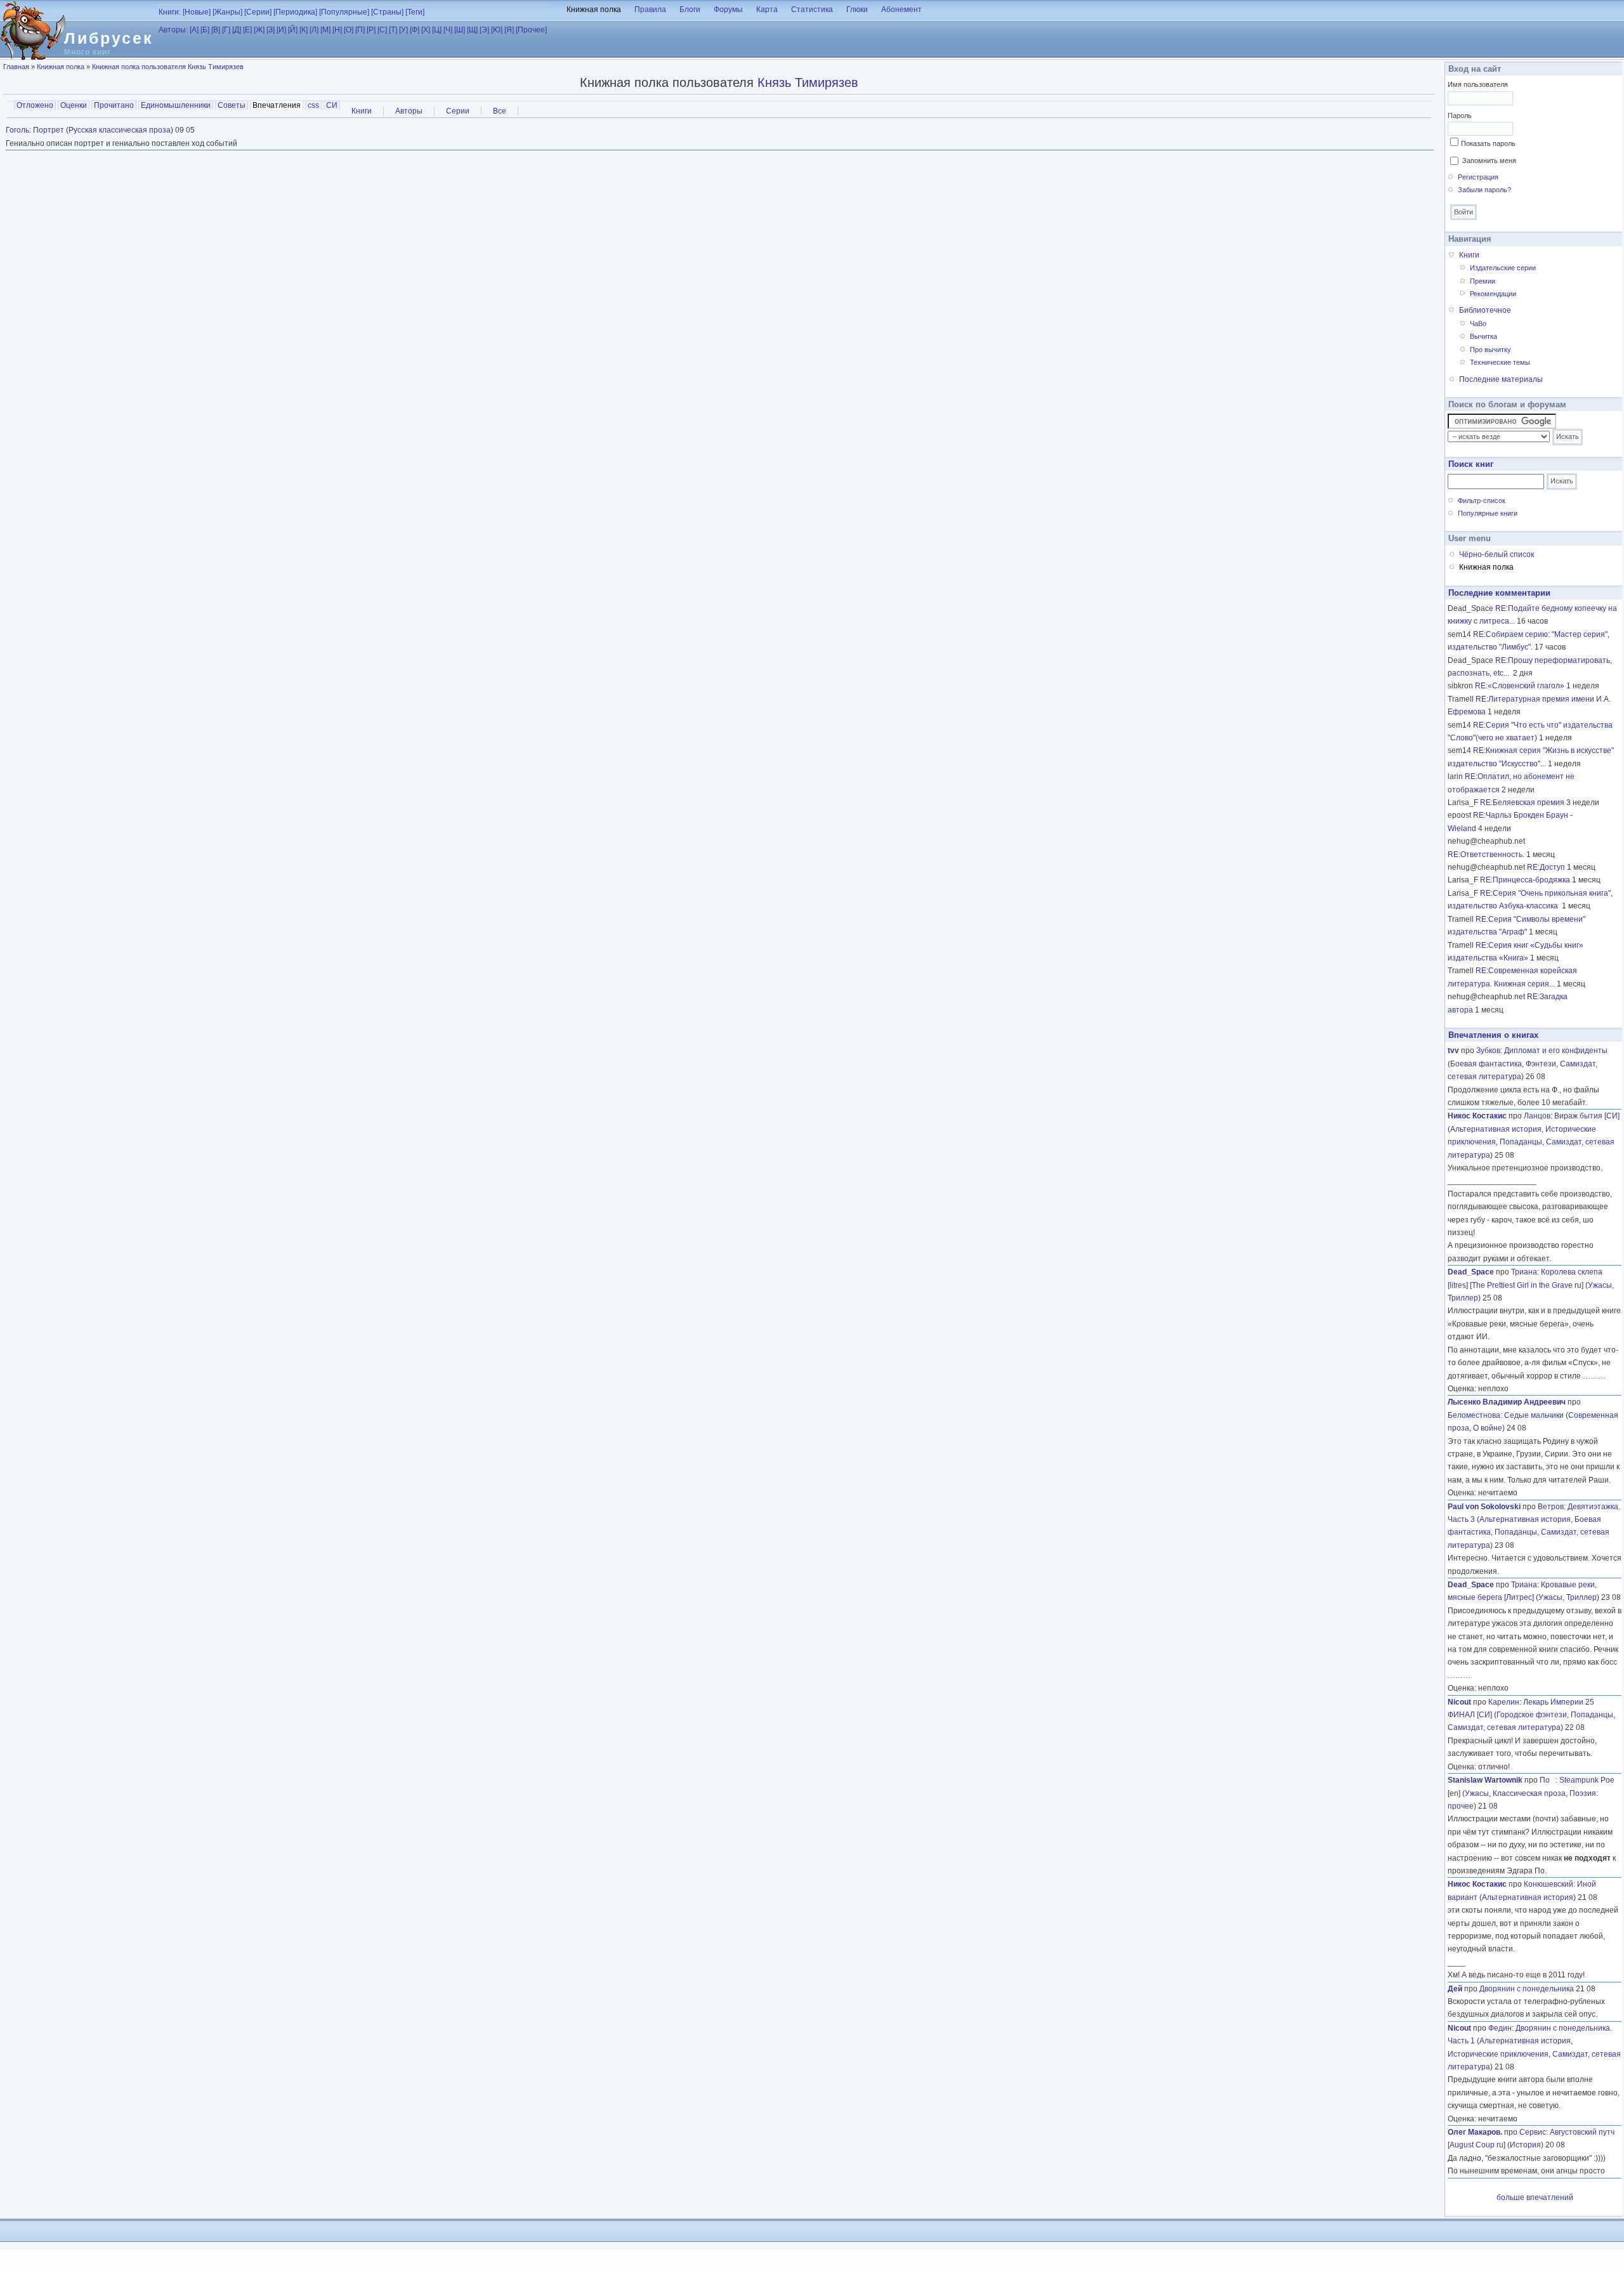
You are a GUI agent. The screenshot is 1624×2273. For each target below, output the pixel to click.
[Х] (426, 30)
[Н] (337, 30)
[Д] (237, 30)
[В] (216, 30)
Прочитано (114, 105)
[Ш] (460, 30)
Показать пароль (1488, 143)
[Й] (293, 30)
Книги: (170, 12)
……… (1594, 1376)
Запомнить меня (1489, 160)
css (313, 105)
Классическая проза (1529, 1793)
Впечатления (278, 105)
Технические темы (1500, 362)
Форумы (728, 10)
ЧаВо (1478, 324)
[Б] (205, 30)
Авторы (409, 111)
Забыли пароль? (1484, 190)
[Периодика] (295, 12)
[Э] (484, 30)
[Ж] (259, 30)
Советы (232, 105)
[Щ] (472, 30)
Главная (16, 67)
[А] (194, 30)
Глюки (857, 10)
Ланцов (1537, 1116)
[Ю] (497, 30)
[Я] (509, 30)
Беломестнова (1474, 1415)
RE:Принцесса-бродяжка (1525, 880)
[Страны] (387, 12)
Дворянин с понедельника (1527, 1989)
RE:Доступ (1546, 867)
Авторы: (173, 30)
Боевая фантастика (1486, 1064)
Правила (650, 10)
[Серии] (258, 12)
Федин (1500, 2028)
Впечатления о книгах (1493, 1035)
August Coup (1472, 2145)
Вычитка (1483, 336)
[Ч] (448, 30)
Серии (458, 111)
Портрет (49, 130)
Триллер (1463, 1298)
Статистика (812, 10)
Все (500, 111)
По (1548, 1780)
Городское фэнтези (1532, 1715)
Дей (1455, 1989)
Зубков (1488, 1051)
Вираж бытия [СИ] (1587, 1116)
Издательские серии (1503, 268)
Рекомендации (1493, 294)
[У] (403, 30)
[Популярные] (344, 12)
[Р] (371, 30)
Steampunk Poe (1587, 1780)
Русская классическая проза (120, 130)
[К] (304, 30)
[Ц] (437, 30)
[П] (360, 30)
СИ (332, 105)
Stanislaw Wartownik (1485, 1780)
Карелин (1504, 1702)
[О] (349, 30)
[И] (281, 30)
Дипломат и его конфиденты (1556, 1051)
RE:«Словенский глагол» (1520, 686)
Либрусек (109, 38)
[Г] (226, 30)
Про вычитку (1490, 350)
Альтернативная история (1496, 1129)
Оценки (74, 105)
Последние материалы (1501, 379)
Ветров (1551, 1507)
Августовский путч (1582, 2132)
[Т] (393, 30)
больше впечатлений (1535, 2198)
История (1525, 2145)
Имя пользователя (1478, 84)
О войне (1488, 1428)
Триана (1524, 1272)
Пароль (1460, 115)
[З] (271, 30)
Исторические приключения (1498, 2054)
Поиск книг (1471, 464)
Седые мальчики (1534, 1415)
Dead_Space (1471, 1272)
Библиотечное (1485, 310)
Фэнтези (1541, 1064)
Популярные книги (1488, 513)
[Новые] (197, 12)
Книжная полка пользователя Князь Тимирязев (168, 67)
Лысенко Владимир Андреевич (1507, 1402)
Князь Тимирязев (808, 82)
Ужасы (1600, 1285)
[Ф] (415, 30)
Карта (767, 10)
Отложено (35, 105)
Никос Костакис (1477, 1116)
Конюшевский (1549, 1884)
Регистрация (1478, 177)
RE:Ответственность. (1486, 855)
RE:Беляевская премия (1522, 802)
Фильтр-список (1482, 501)
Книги (362, 111)
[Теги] (415, 12)
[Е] (247, 30)
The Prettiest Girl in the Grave (1522, 1285)
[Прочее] (531, 30)
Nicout (1459, 1702)
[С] (382, 30)
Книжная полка (594, 10)
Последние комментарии (1499, 593)
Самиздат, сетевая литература (1504, 1727)
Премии (1483, 281)
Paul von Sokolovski (1484, 1507)
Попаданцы (1521, 1142)
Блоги (690, 10)
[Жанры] (227, 12)
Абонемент (901, 10)
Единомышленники (176, 105)
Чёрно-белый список (1496, 554)
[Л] (314, 30)
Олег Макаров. (1475, 2132)
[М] (325, 30)
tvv (1453, 1051)
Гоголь (17, 130)
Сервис (1533, 2132)
